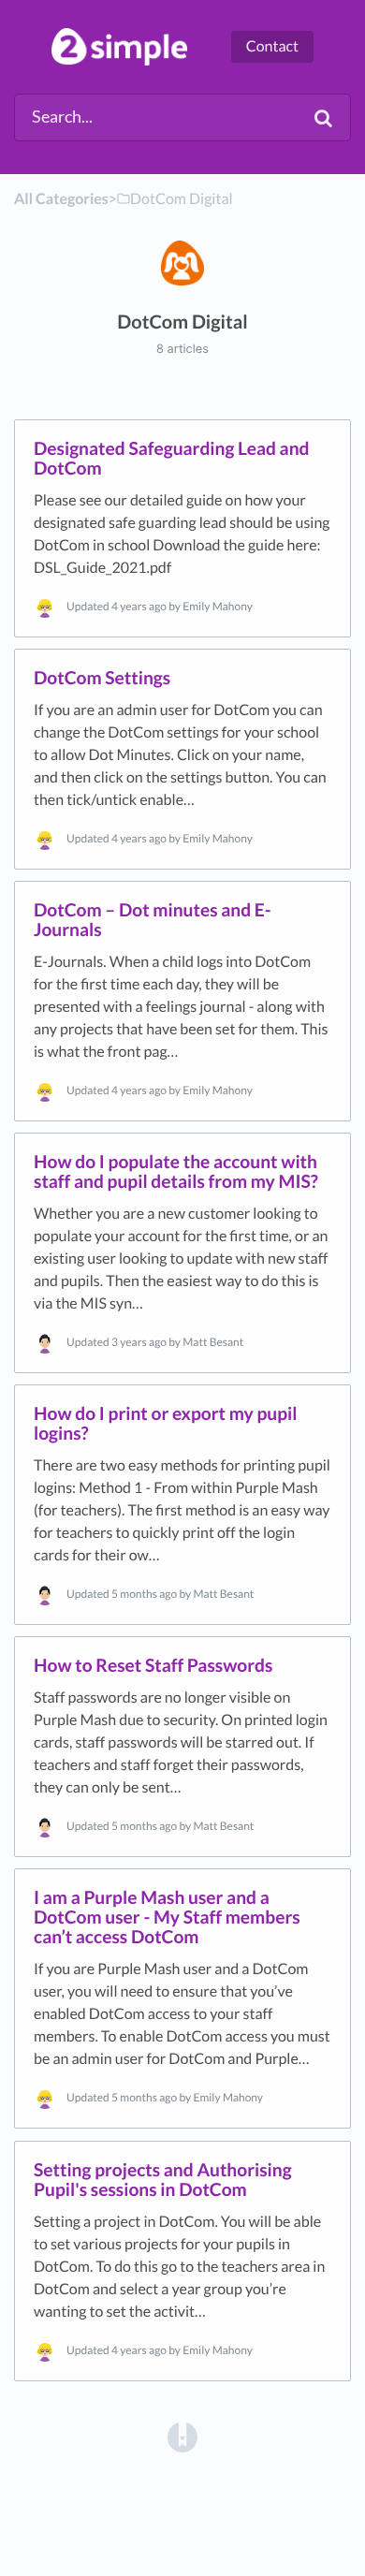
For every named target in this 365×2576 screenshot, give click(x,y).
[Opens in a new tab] (182, 2436)
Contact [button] (272, 46)
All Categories (61, 199)
